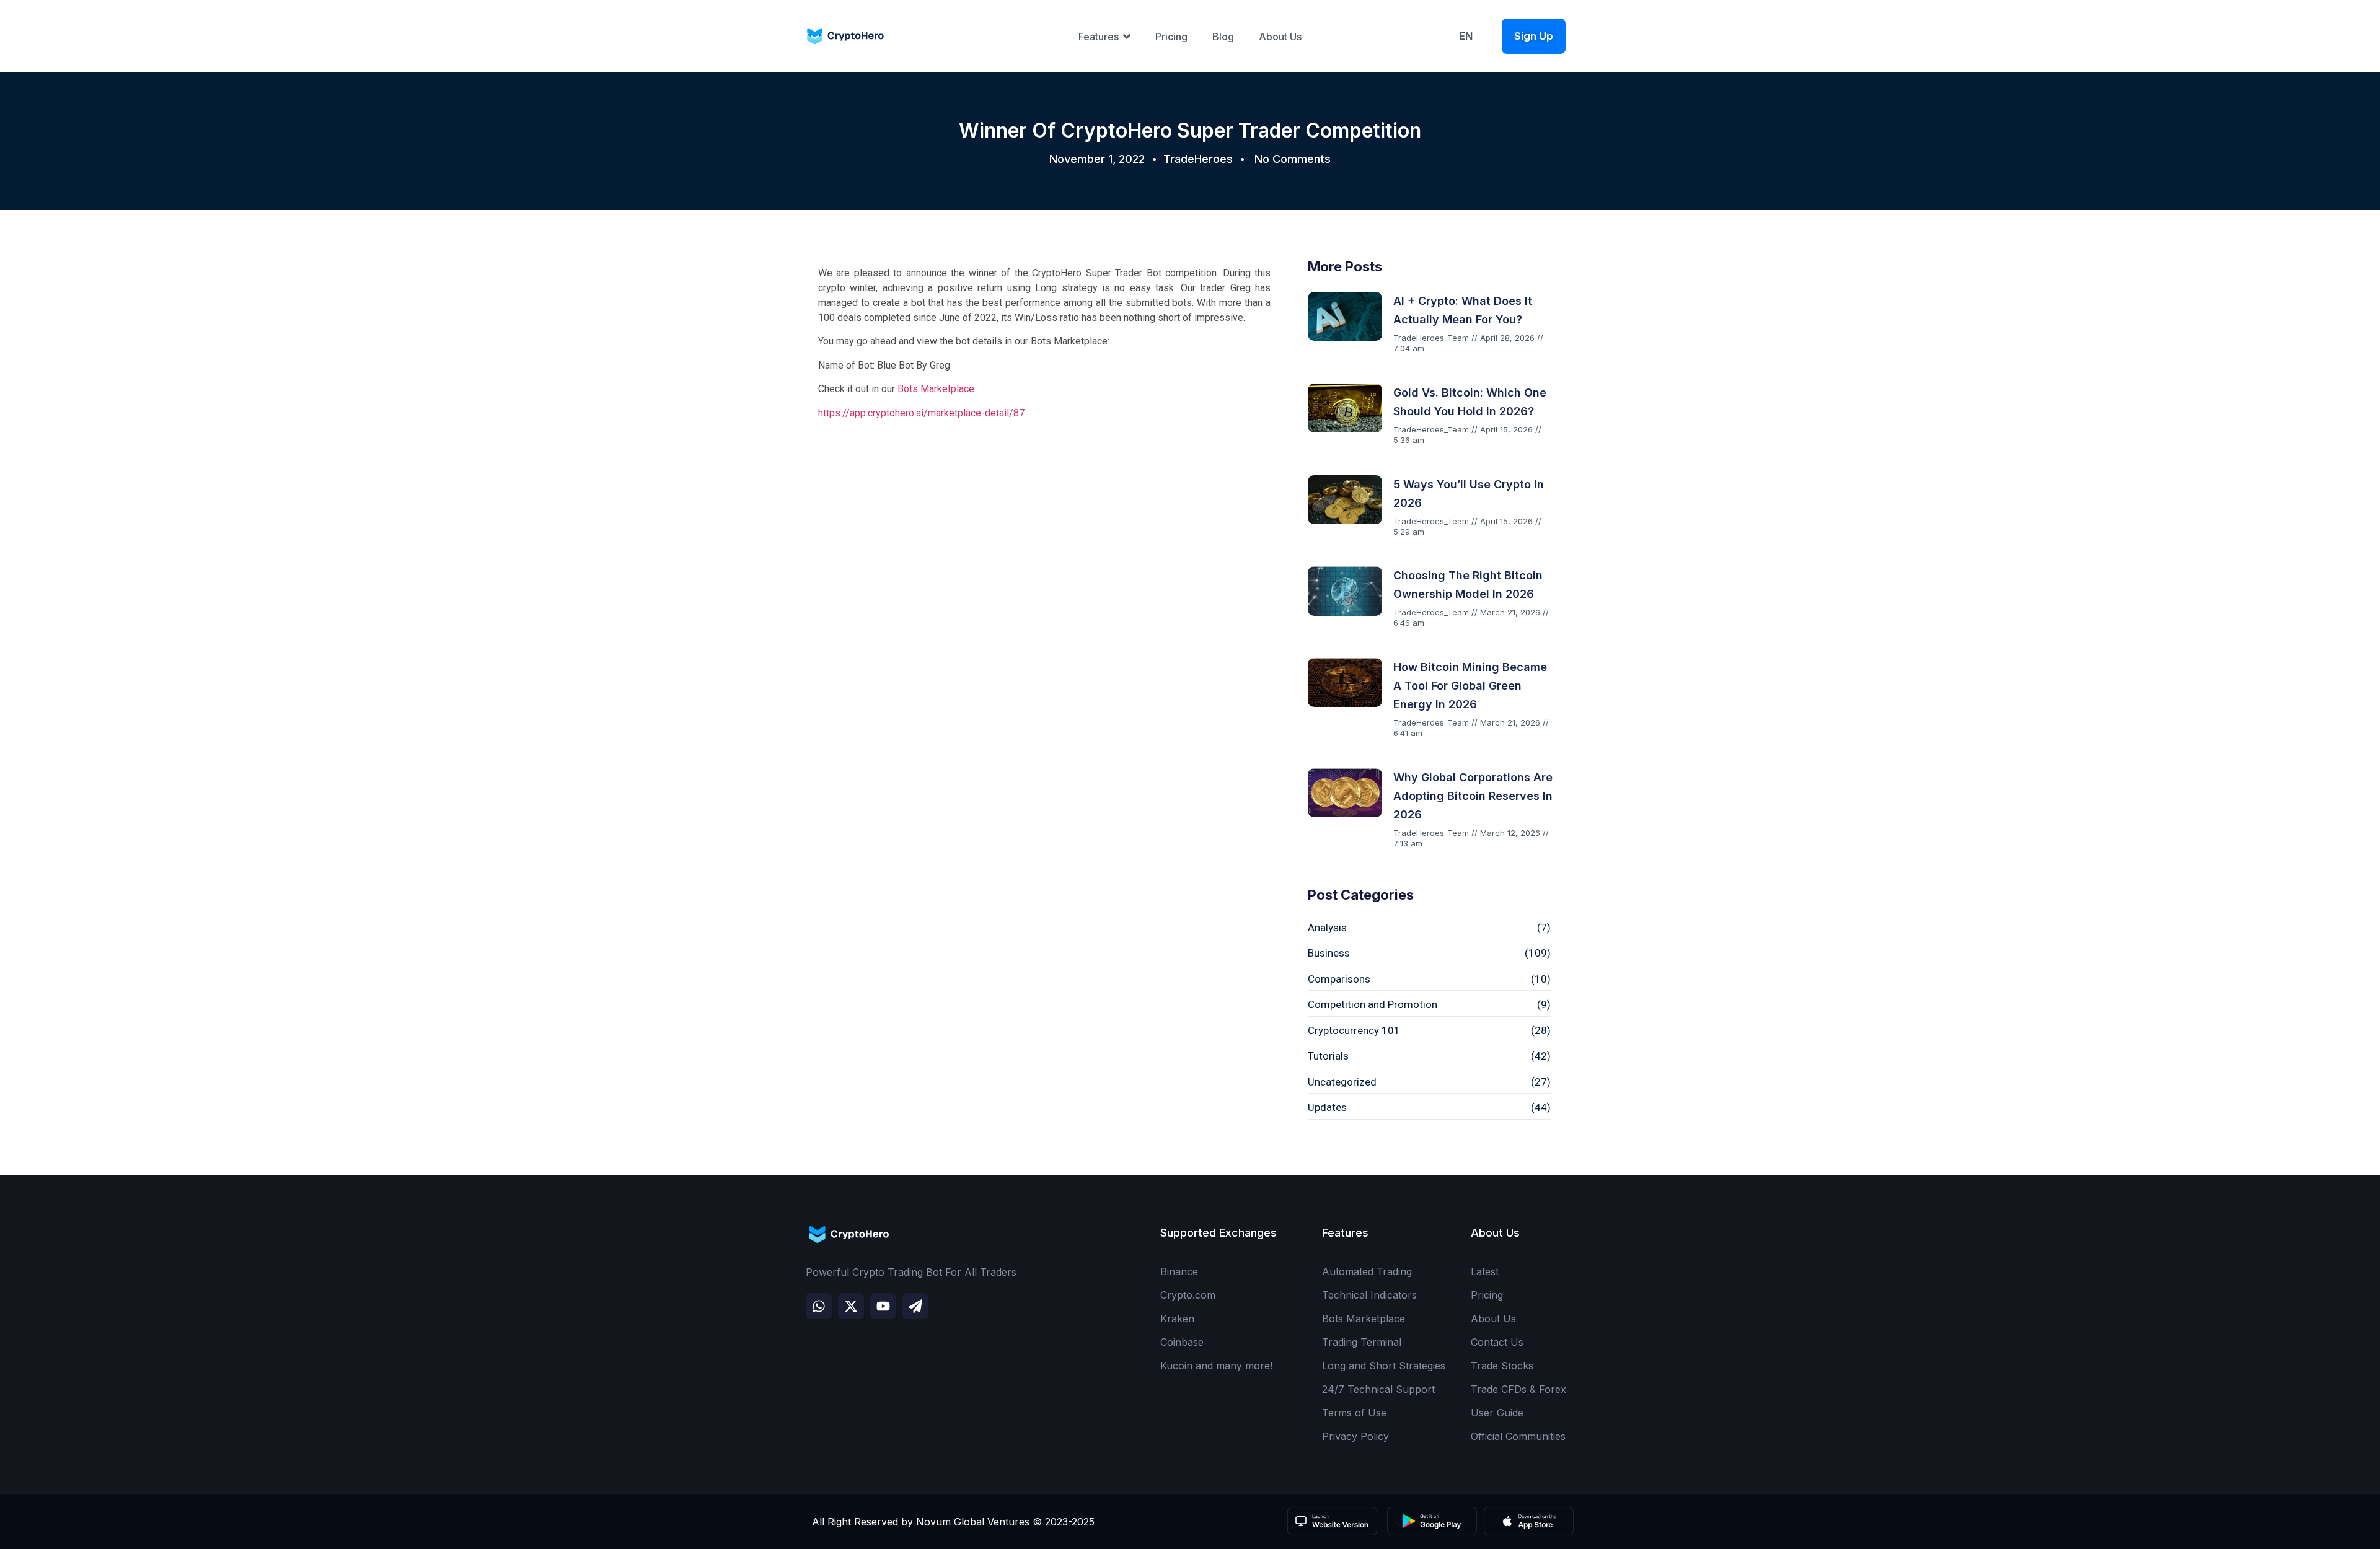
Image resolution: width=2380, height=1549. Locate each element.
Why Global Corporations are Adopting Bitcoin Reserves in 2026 (1473, 796)
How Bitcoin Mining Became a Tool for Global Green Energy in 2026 (1470, 686)
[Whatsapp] (819, 1306)
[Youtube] (883, 1306)
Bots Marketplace (936, 389)
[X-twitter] (851, 1306)
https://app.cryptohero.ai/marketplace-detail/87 (921, 413)
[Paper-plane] (915, 1306)
